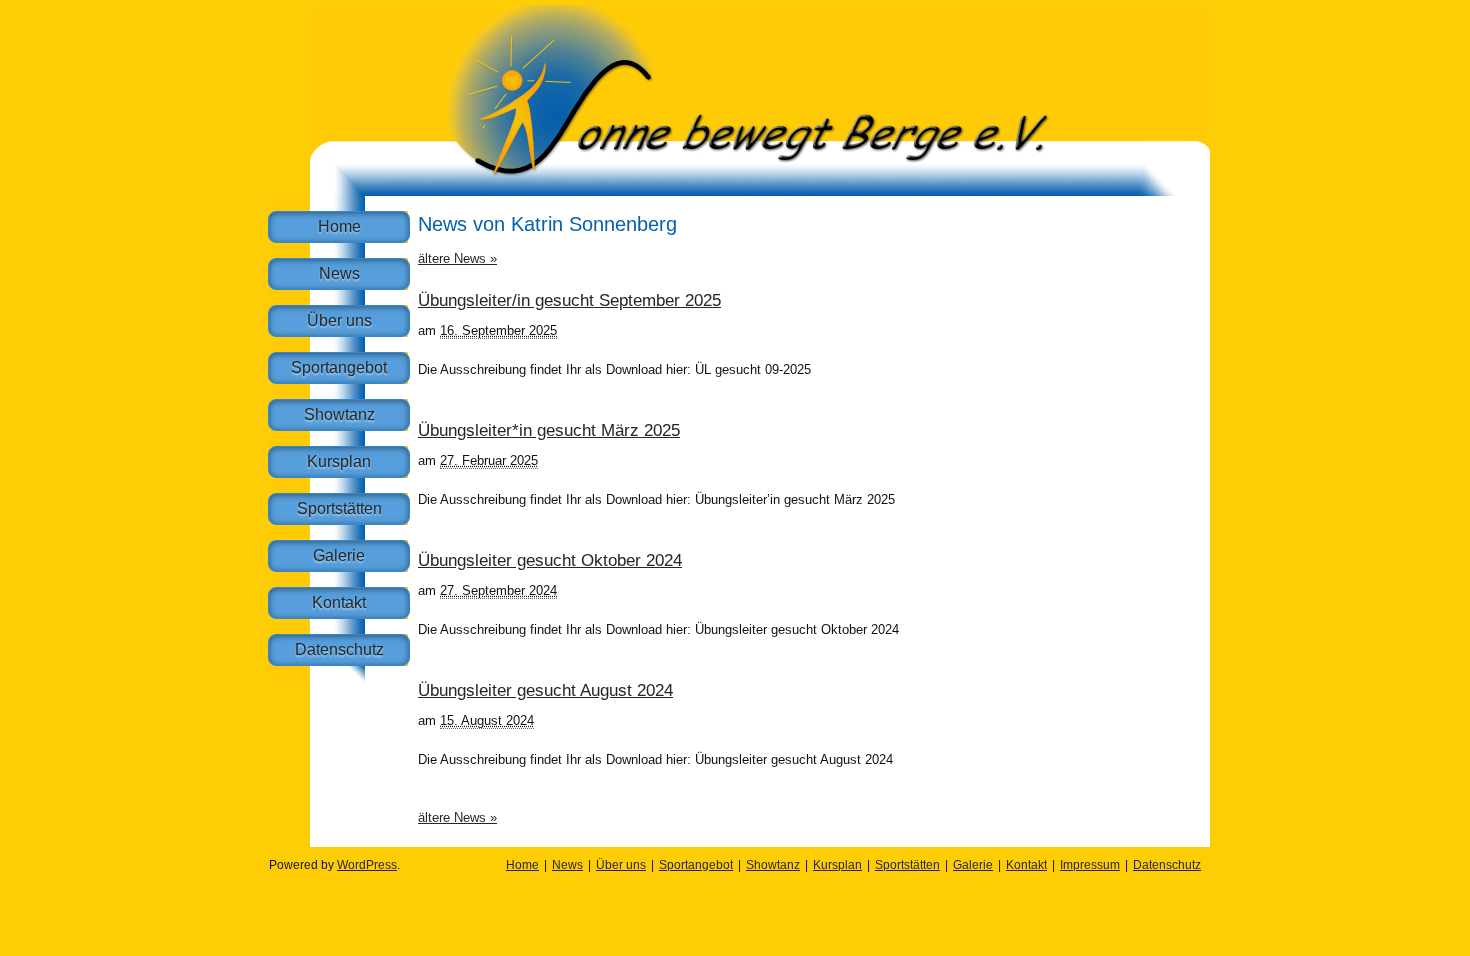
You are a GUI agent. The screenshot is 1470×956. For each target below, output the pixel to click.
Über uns (339, 320)
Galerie (339, 555)
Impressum (1090, 865)
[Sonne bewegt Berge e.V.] (760, 191)
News (339, 273)
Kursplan (339, 461)
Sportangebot (339, 367)
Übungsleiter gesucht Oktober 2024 (550, 560)
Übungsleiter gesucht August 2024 (545, 690)
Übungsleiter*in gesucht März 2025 (549, 430)
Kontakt (339, 602)
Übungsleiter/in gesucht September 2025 (569, 300)
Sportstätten (339, 508)
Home (339, 226)
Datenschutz (339, 649)
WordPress (367, 865)
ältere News (457, 258)
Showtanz (339, 414)
